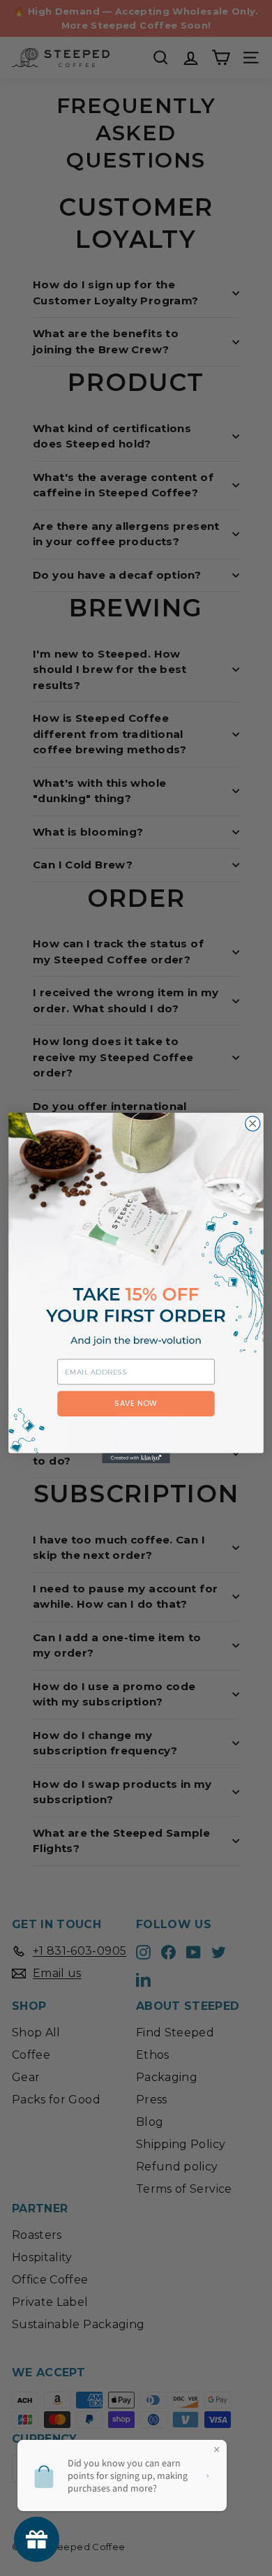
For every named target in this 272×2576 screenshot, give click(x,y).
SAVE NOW (136, 1404)
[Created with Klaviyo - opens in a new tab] (136, 1458)
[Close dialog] (253, 1124)
